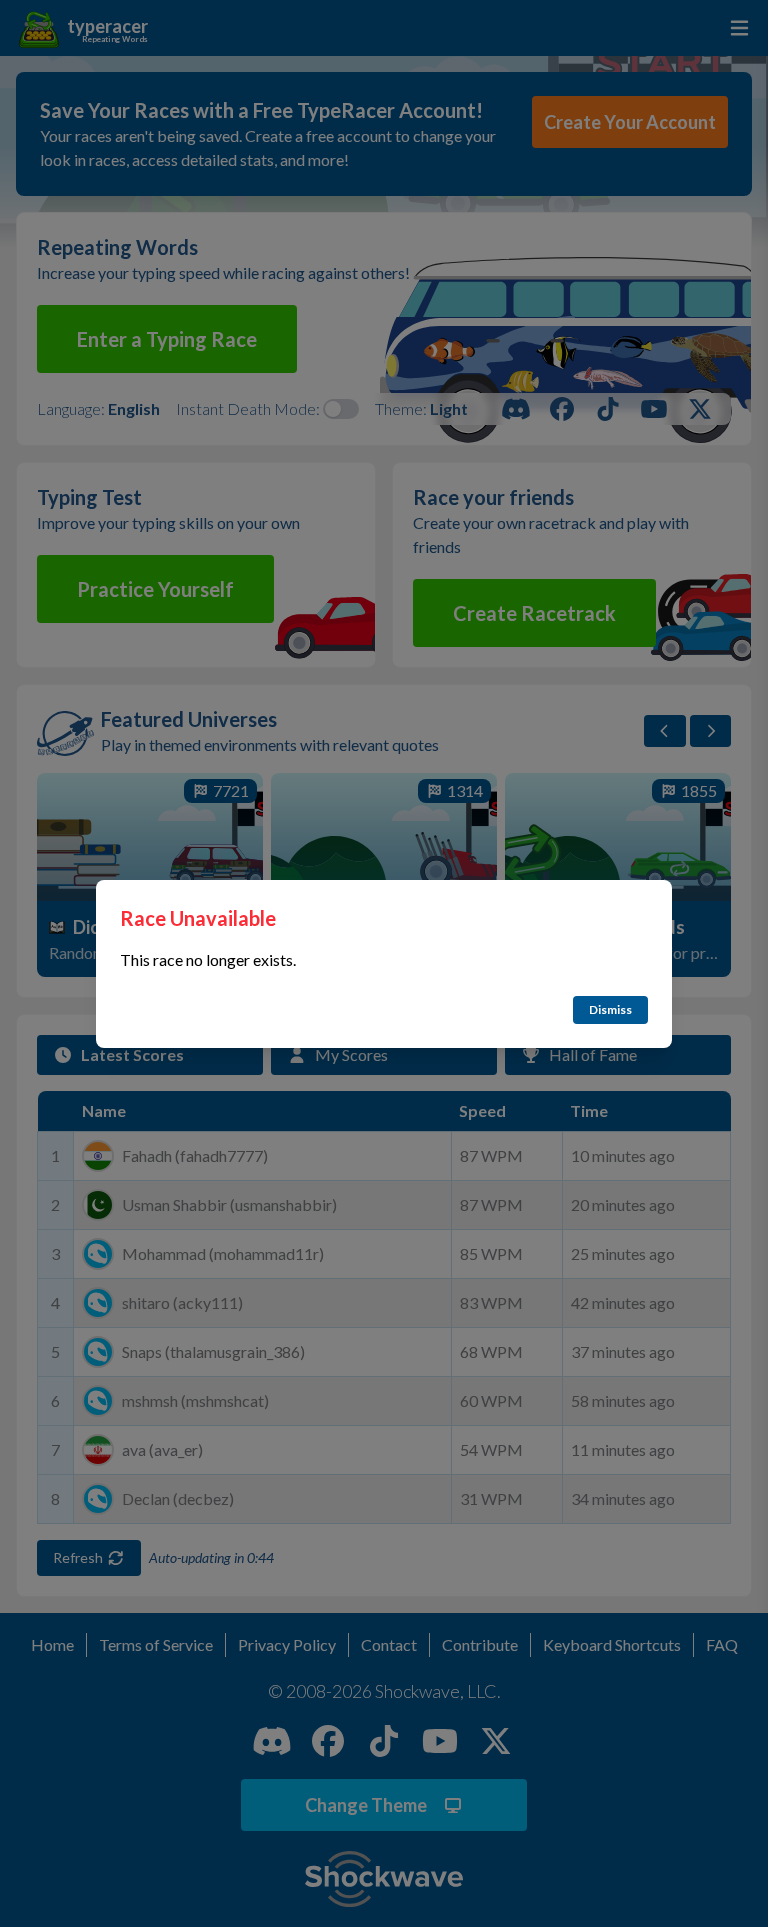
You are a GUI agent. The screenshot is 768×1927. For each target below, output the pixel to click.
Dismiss (610, 1009)
